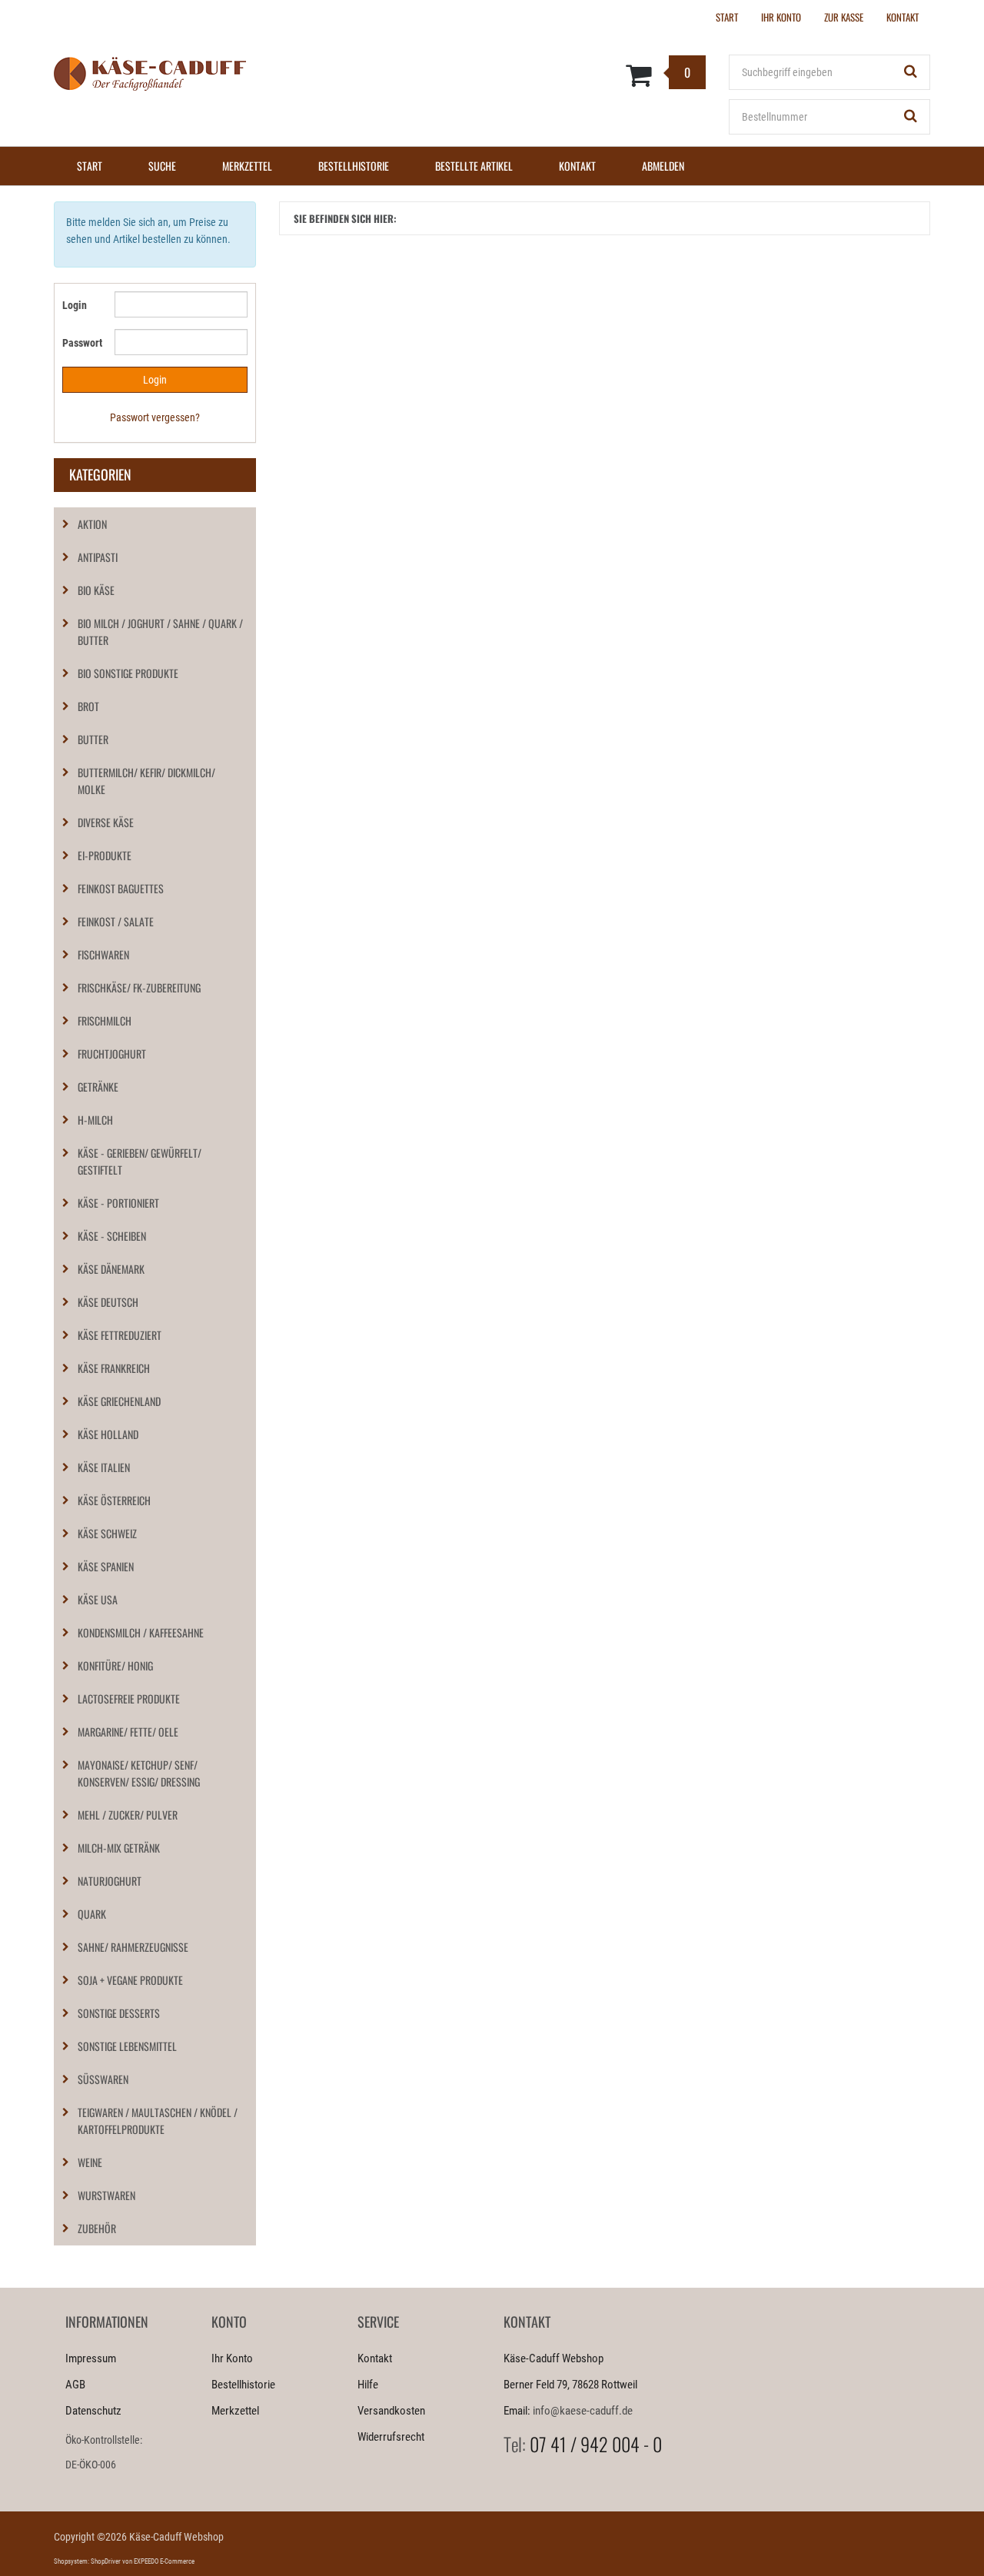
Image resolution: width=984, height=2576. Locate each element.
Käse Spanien (106, 1566)
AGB (75, 2385)
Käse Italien (104, 1467)
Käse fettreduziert (120, 1335)
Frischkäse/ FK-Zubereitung (139, 987)
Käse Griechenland (119, 1401)
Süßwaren (103, 2079)
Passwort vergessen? (155, 417)
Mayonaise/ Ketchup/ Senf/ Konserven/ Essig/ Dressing (139, 1773)
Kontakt (577, 166)
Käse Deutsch (108, 1302)
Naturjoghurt (110, 1881)
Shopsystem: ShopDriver (87, 2561)
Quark (92, 1914)
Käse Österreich (114, 1500)
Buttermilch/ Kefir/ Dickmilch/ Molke (146, 781)
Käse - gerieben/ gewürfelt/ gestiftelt (140, 1161)
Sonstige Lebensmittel (127, 2046)
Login (75, 305)
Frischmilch (105, 1020)
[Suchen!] (911, 72)
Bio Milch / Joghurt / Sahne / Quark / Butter (160, 632)
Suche (162, 166)
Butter (93, 739)
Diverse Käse (106, 822)
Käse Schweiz (107, 1533)
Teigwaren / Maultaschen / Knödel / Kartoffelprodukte (158, 2121)
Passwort (82, 343)
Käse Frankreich (114, 1368)
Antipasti (98, 557)
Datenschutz (93, 2411)
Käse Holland (108, 1434)
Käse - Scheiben (112, 1236)
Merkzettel (247, 166)
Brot (88, 706)
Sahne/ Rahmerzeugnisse (133, 1947)
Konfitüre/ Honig (115, 1665)
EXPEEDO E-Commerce (164, 2561)
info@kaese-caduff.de (583, 2411)
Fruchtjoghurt (112, 1054)
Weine (90, 2162)
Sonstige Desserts (119, 2013)
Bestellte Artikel (474, 166)
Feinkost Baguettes (121, 888)
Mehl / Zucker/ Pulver (128, 1815)
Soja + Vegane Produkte (130, 1980)
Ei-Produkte (105, 855)
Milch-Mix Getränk (119, 1848)
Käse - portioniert (118, 1203)
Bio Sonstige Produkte (128, 673)
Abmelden (663, 166)
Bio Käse (96, 590)
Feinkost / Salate (116, 921)
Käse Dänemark (111, 1269)
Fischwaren (103, 954)
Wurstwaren (106, 2195)
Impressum (91, 2358)
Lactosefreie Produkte (129, 1698)
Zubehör (97, 2228)
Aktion (92, 524)
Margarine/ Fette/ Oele (128, 1732)
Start (90, 166)
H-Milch (95, 1120)
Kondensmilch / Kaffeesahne (141, 1632)
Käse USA (98, 1599)
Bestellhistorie (354, 166)
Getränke (98, 1087)
